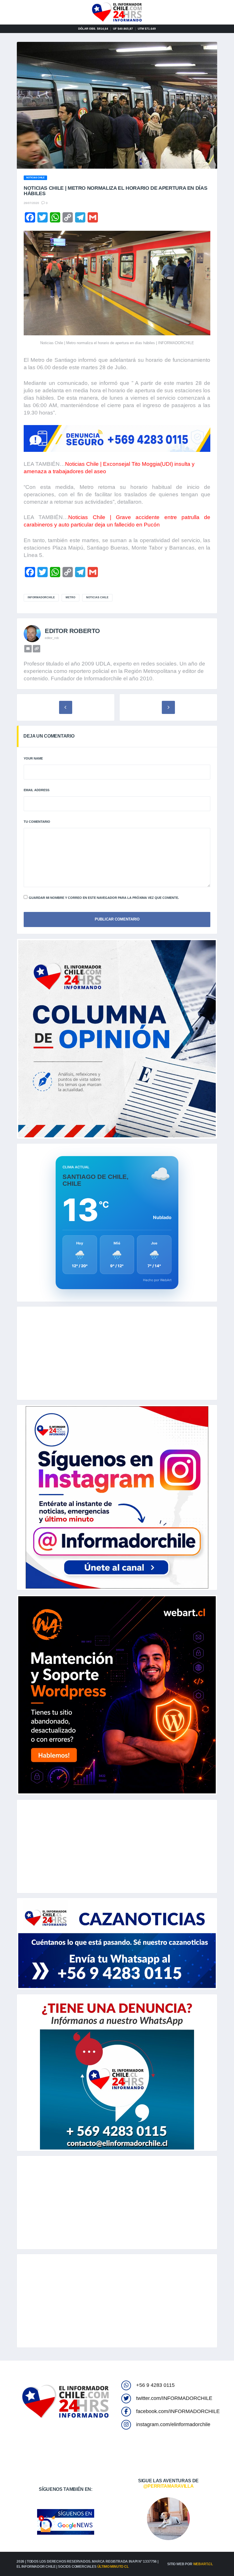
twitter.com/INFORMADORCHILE (174, 2398)
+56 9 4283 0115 (155, 2385)
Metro (70, 597)
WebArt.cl (203, 2564)
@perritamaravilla (169, 2486)
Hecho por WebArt (157, 1280)
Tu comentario (37, 822)
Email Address (37, 790)
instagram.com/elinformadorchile (173, 2424)
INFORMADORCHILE (41, 597)
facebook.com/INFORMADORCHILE (178, 2411)
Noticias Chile (97, 597)
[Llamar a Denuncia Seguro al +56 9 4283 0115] (117, 439)
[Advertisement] (117, 1353)
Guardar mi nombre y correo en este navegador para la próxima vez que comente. (104, 898)
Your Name (33, 758)
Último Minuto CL (113, 2567)
